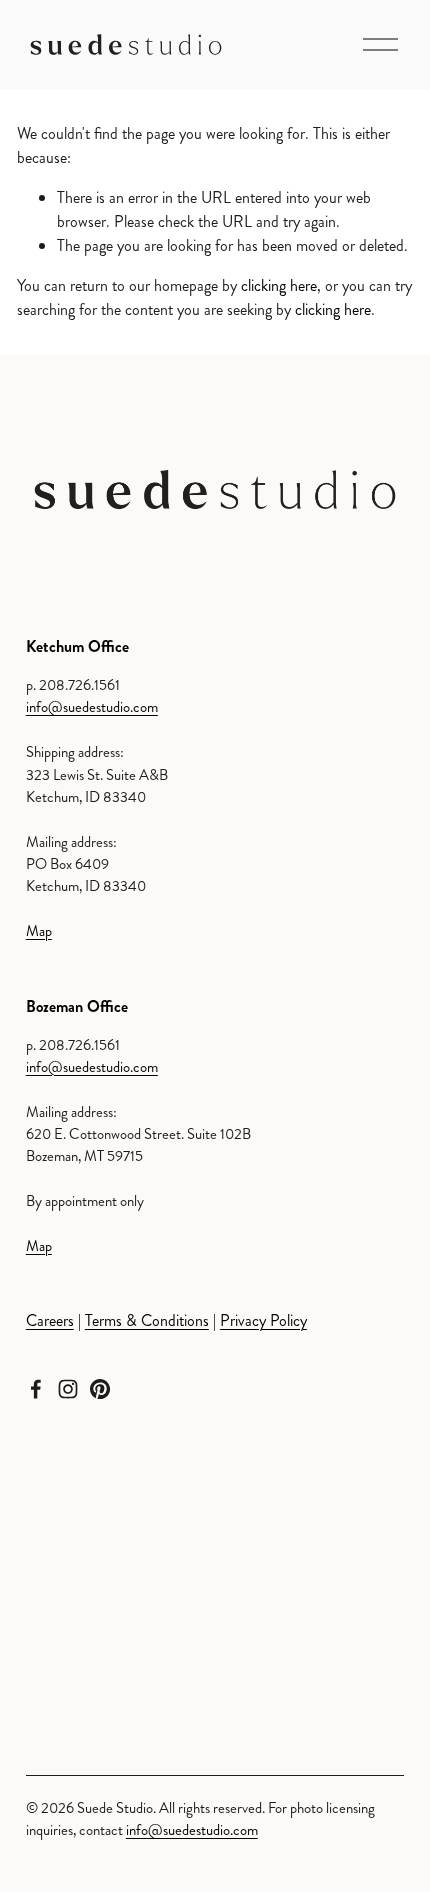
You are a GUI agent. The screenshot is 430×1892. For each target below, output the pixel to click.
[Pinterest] (100, 1389)
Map (39, 931)
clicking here (279, 285)
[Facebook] (36, 1389)
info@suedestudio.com (92, 707)
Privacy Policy (263, 1320)
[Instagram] (68, 1389)
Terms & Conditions (147, 1320)
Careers (50, 1320)
